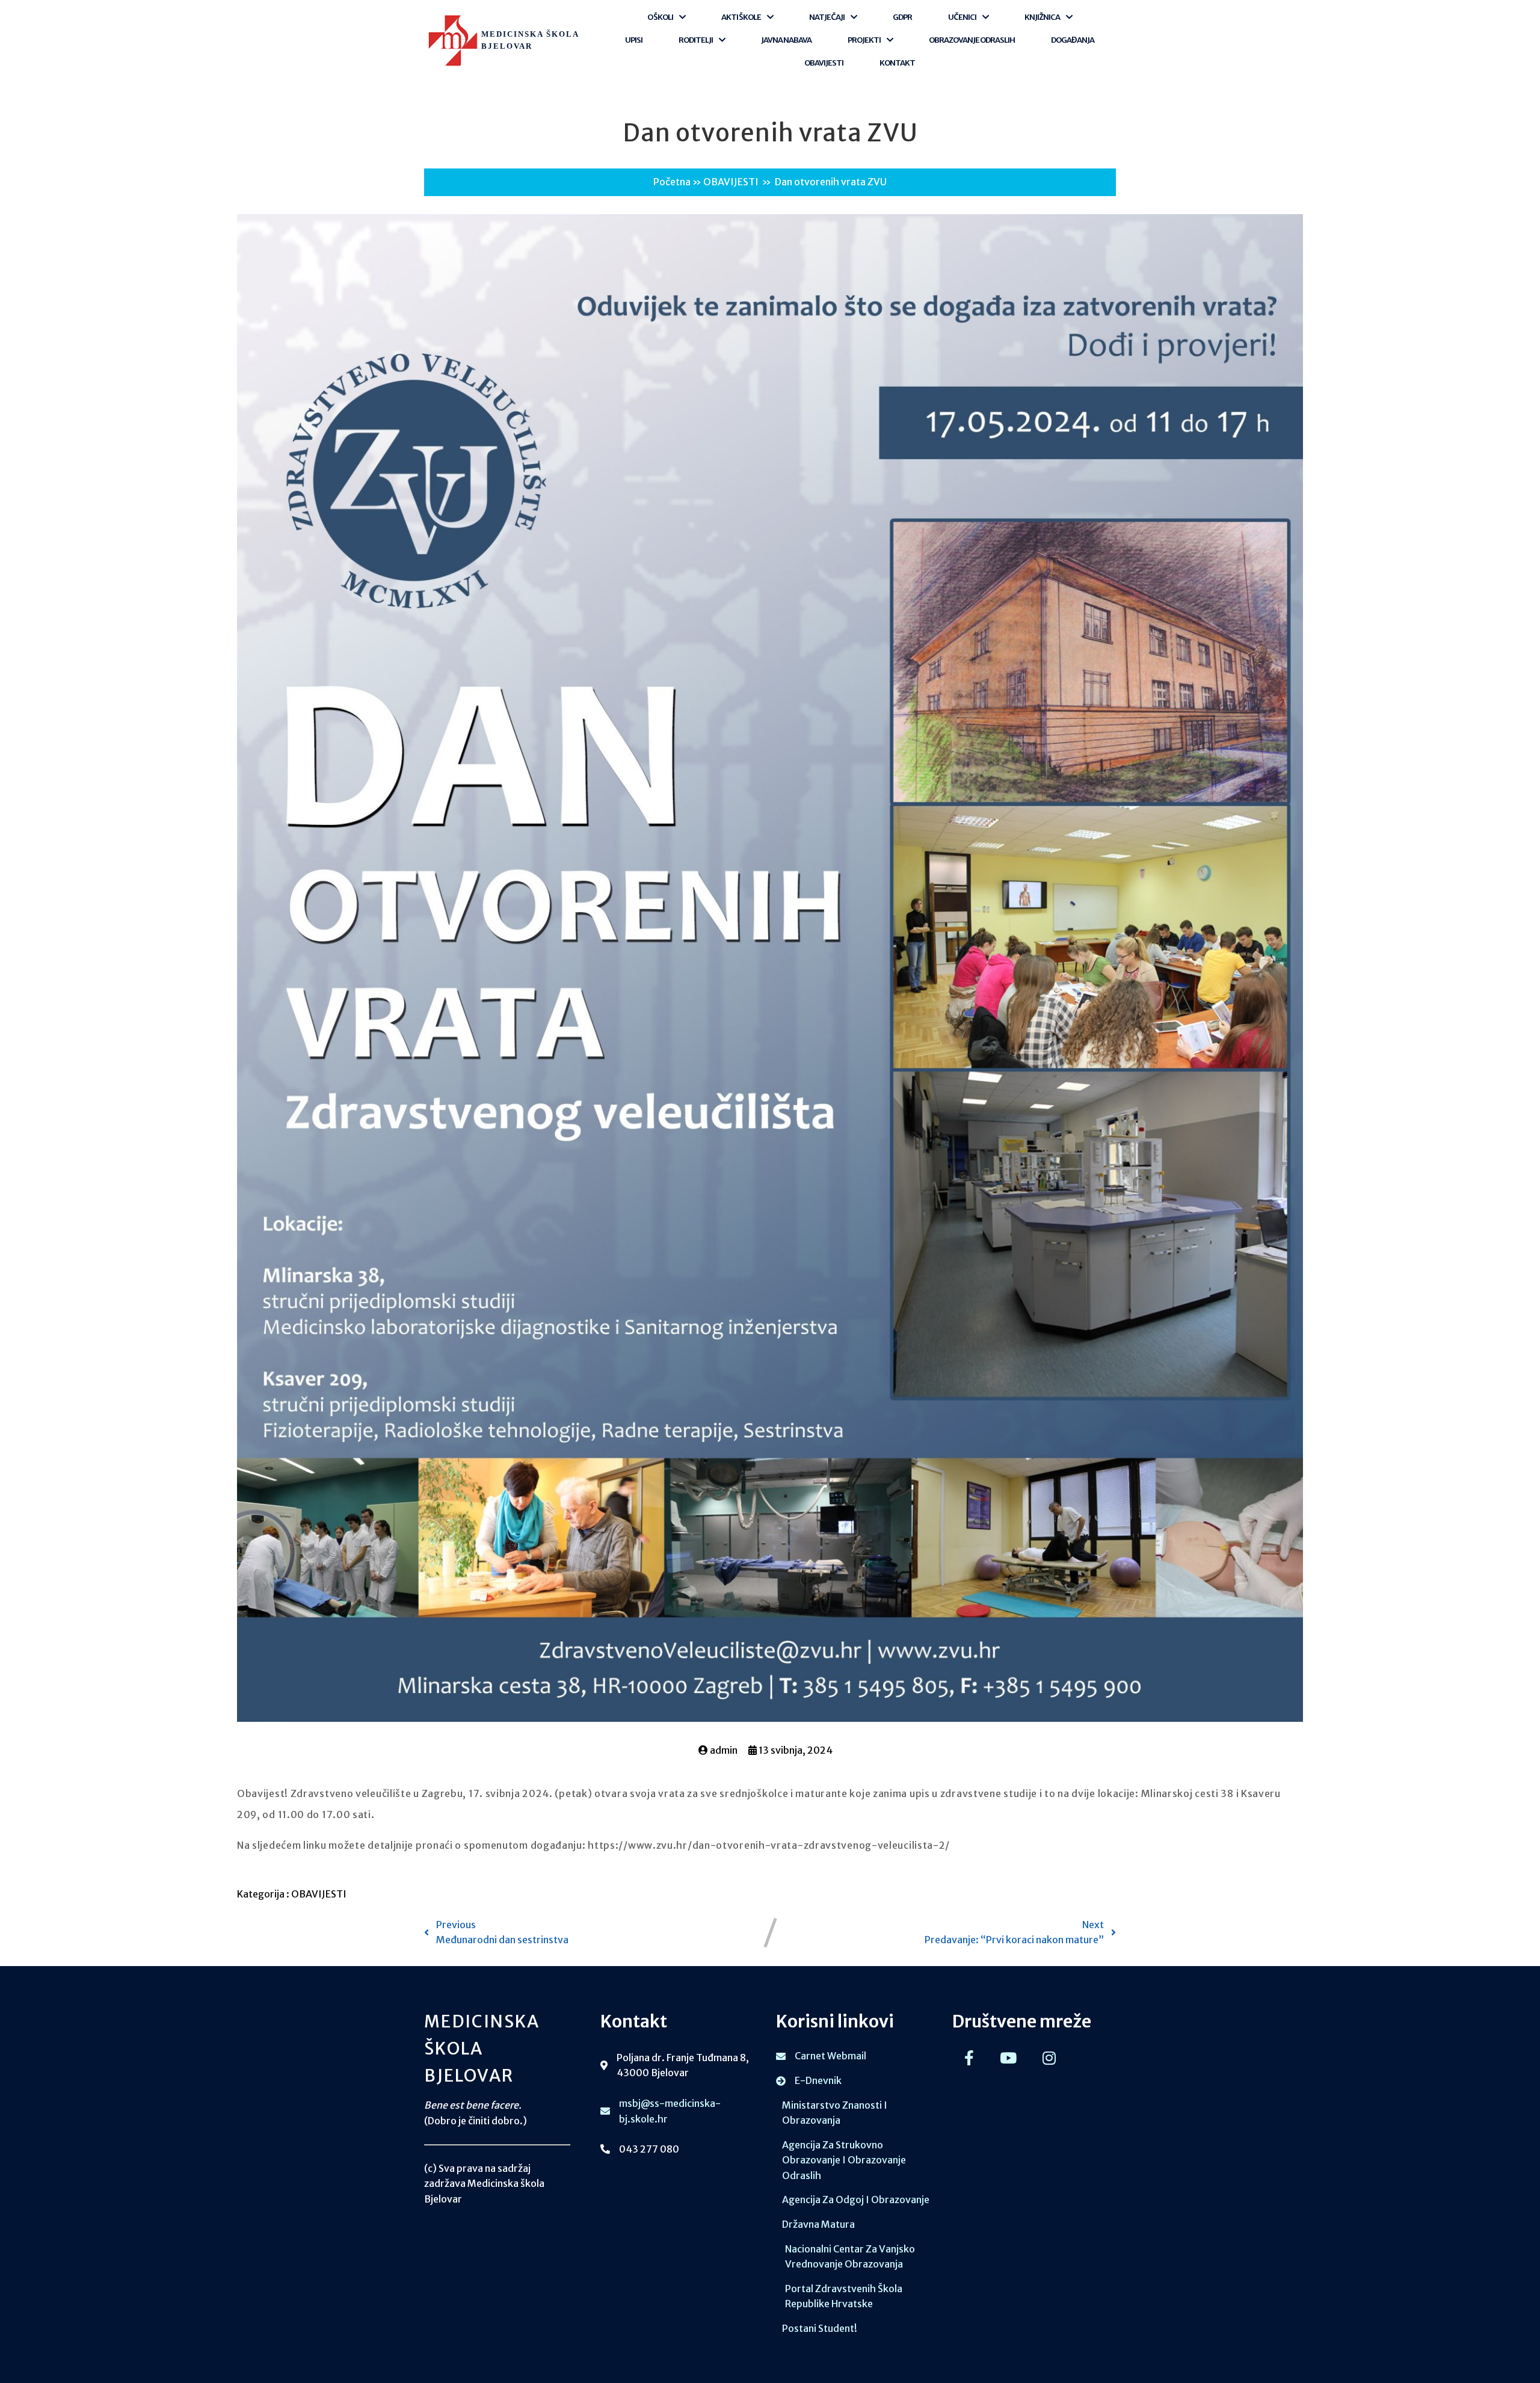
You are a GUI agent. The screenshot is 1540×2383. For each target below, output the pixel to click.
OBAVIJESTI (731, 182)
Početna (672, 182)
